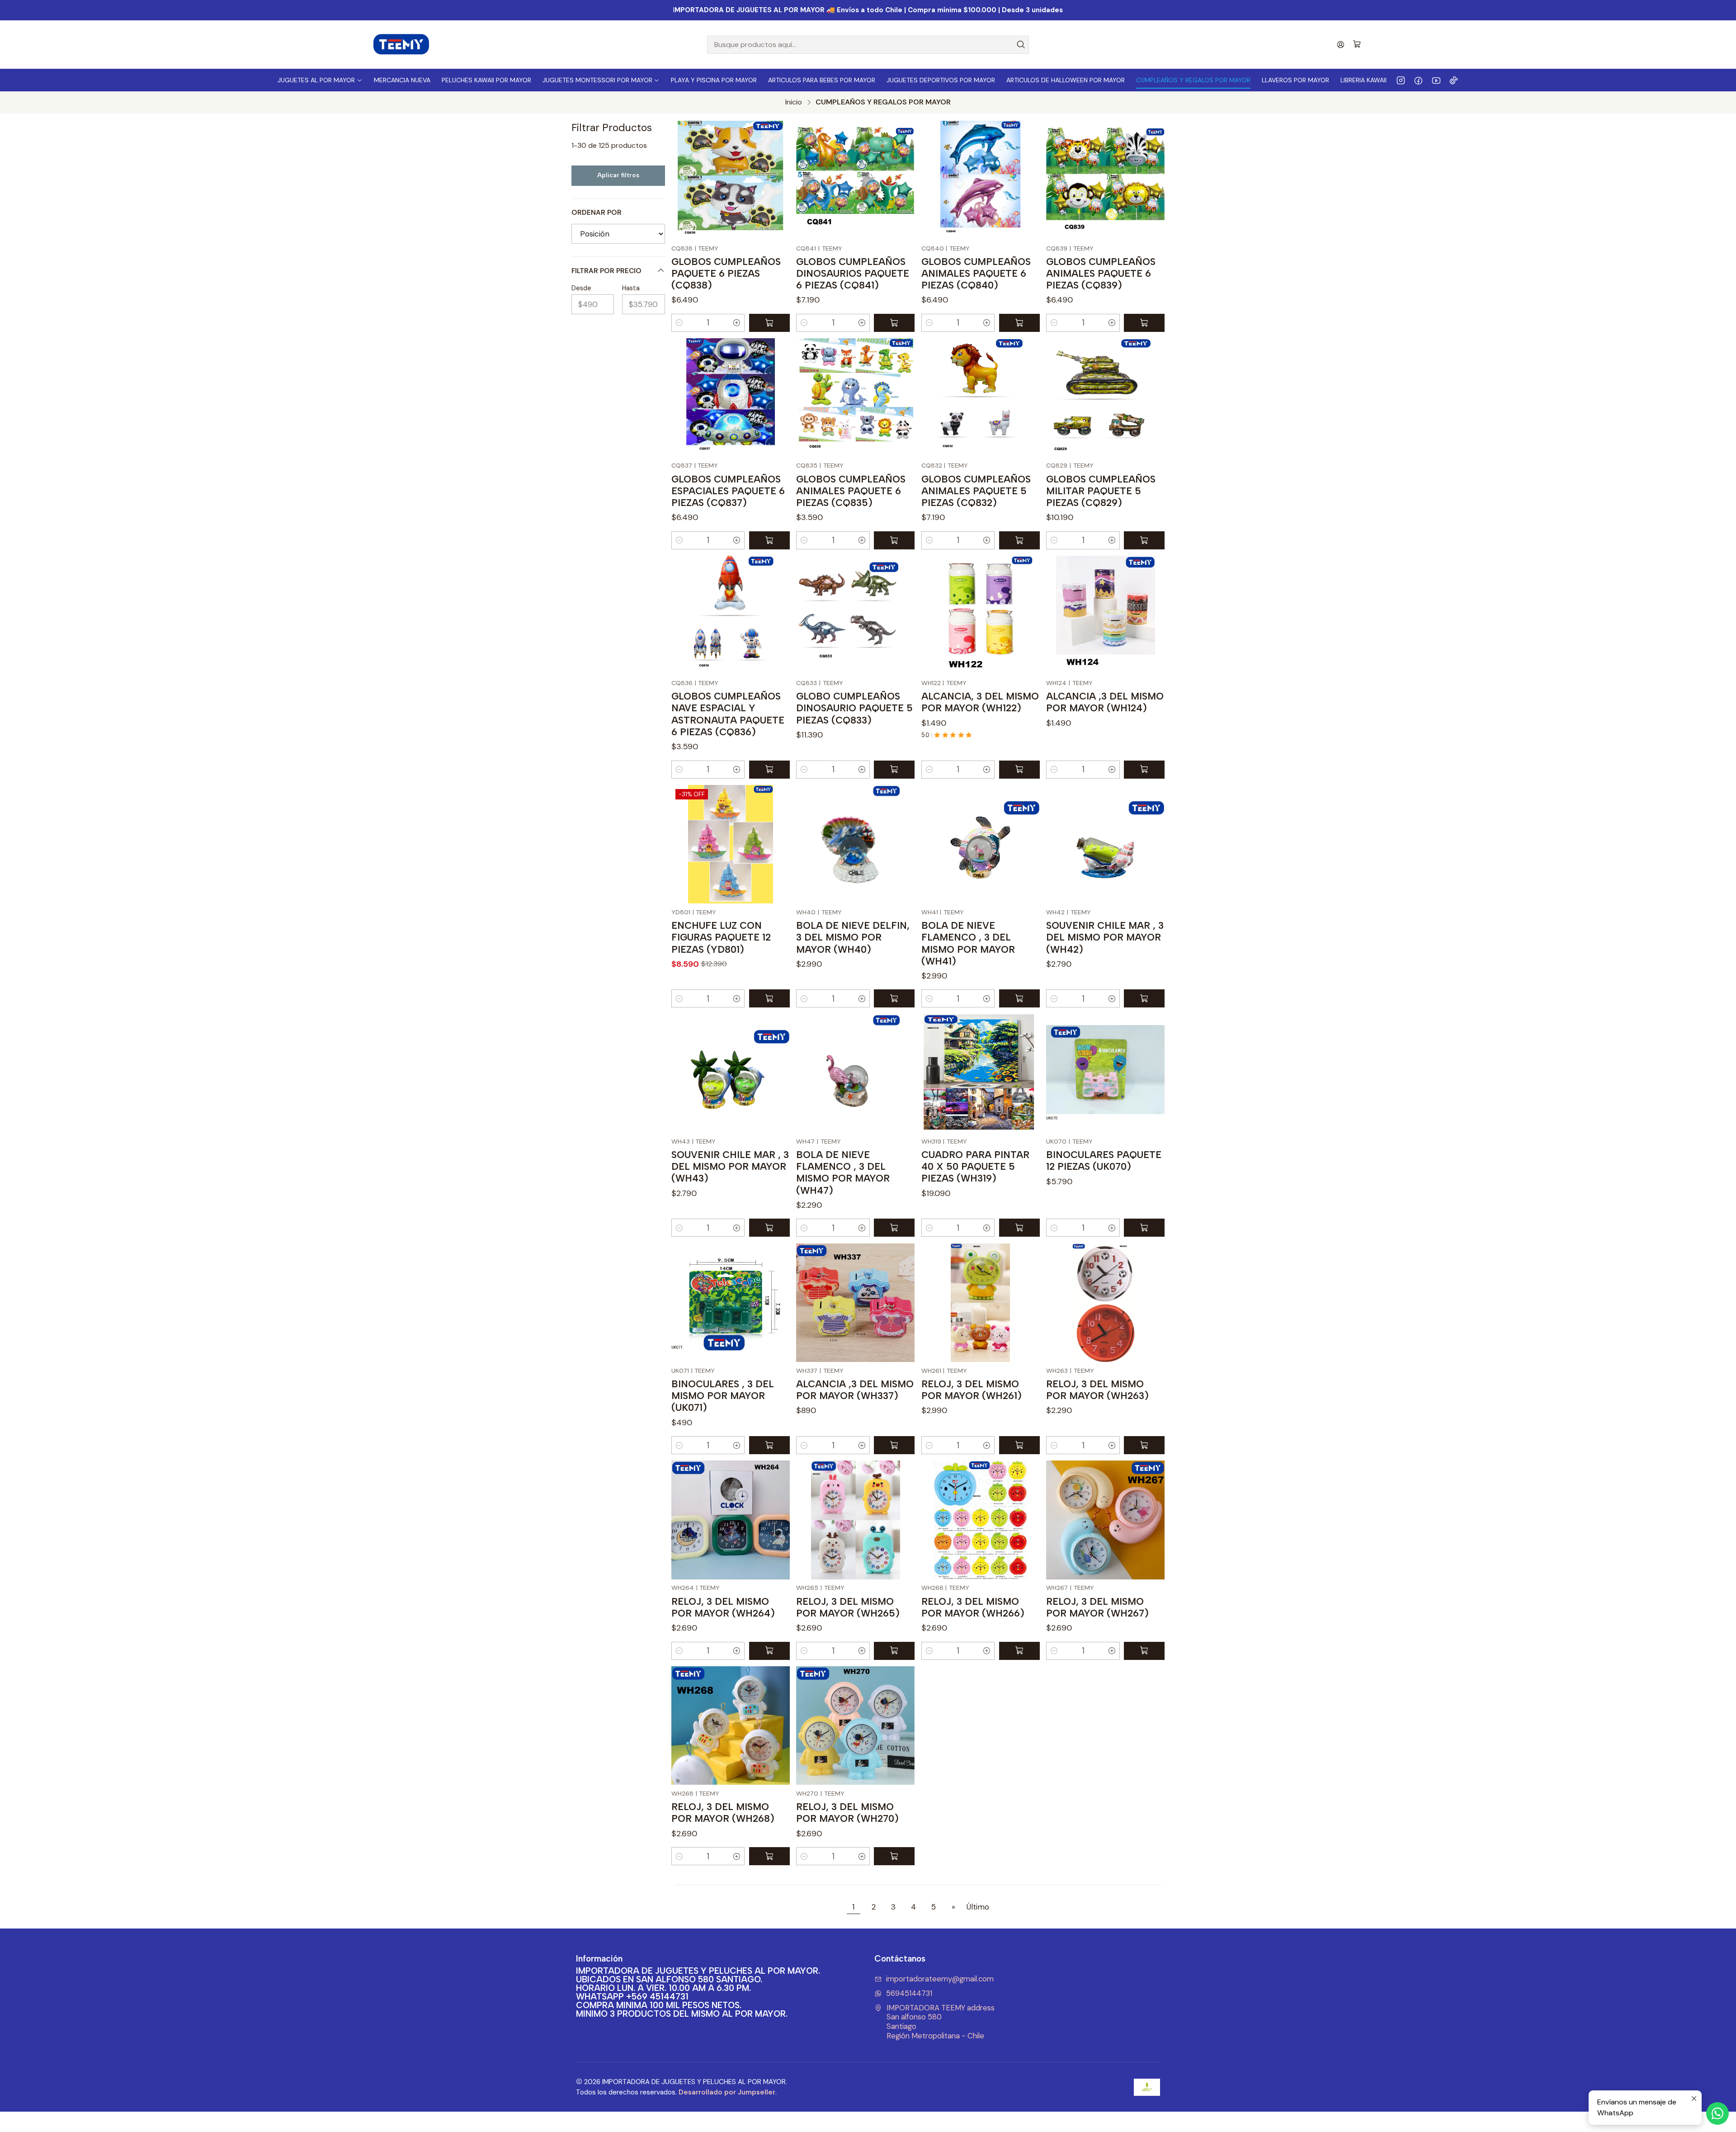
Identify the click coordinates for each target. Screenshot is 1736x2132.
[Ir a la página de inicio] (401, 45)
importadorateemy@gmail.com (940, 1979)
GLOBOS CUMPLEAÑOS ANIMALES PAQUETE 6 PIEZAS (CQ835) (851, 491)
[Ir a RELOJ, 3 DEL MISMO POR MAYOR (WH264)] (731, 1520)
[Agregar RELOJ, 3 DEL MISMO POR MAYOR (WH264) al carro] (769, 1651)
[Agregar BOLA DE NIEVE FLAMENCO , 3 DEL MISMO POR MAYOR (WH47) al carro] (894, 1228)
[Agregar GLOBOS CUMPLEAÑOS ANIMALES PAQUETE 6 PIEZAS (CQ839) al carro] (1144, 323)
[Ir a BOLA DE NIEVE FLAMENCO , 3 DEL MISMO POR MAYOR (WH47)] (855, 1073)
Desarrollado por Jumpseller (727, 2092)
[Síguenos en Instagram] (1401, 80)
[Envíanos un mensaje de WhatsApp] (1717, 2113)
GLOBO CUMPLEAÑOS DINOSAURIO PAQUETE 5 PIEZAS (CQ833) (854, 708)
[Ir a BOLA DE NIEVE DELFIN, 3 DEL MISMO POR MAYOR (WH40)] (855, 844)
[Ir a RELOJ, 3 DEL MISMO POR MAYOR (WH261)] (981, 1303)
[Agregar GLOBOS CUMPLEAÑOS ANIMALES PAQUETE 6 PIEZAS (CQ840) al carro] (1019, 323)
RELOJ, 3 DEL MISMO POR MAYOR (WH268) (723, 1813)
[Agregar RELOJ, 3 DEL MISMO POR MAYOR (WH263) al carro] (1144, 1445)
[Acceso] (1341, 45)
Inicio (794, 102)
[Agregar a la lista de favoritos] (777, 180)
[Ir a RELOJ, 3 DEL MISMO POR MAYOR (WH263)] (1105, 1303)
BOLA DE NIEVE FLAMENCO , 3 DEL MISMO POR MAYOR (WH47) (843, 1172)
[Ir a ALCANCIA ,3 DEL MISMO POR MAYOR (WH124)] (1105, 615)
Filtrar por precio (606, 271)
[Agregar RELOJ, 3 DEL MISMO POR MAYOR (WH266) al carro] (1019, 1651)
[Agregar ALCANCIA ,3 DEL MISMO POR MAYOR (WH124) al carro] (1144, 770)
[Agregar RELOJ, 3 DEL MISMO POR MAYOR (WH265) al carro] (894, 1651)
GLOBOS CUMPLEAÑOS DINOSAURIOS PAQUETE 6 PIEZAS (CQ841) (853, 273)
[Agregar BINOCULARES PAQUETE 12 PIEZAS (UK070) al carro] (1144, 1228)
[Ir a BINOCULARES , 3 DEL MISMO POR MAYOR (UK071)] (731, 1303)
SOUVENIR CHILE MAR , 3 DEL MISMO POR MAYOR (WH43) (730, 1166)
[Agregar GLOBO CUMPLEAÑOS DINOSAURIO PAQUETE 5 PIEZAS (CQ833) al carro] (894, 770)
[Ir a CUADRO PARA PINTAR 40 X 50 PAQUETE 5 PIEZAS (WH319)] (981, 1073)
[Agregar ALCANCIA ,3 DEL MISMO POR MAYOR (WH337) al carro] (894, 1445)
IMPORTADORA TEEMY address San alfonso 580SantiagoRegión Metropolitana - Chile (941, 2022)
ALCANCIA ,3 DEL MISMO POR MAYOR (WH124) (1105, 702)
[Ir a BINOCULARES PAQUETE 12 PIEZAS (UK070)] (1105, 1073)
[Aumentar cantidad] (737, 323)
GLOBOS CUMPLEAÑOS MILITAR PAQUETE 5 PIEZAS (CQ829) (1101, 491)
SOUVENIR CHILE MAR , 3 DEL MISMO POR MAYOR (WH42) (1105, 937)
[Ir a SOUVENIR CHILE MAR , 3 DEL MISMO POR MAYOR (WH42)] (1105, 844)
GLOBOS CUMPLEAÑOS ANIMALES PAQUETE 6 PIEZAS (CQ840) (976, 273)
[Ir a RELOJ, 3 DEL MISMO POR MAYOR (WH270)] (855, 1725)
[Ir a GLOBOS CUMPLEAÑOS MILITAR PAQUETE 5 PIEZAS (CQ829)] (1105, 397)
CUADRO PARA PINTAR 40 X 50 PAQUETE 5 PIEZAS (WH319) (975, 1166)
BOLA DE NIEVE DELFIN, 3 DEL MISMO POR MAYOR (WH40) (853, 937)
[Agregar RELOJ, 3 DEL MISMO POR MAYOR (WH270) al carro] (894, 1856)
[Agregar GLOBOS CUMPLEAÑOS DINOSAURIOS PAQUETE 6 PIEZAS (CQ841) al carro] (894, 323)
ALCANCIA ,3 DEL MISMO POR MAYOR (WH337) (855, 1390)
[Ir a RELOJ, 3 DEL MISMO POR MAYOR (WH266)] (981, 1520)
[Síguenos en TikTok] (1454, 80)
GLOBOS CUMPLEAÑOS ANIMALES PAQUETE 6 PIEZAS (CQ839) (1101, 273)
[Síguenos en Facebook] (1418, 80)
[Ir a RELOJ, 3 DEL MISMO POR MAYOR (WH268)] (731, 1725)
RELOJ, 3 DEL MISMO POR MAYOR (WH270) (847, 1813)
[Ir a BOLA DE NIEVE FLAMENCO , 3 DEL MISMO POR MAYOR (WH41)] (981, 844)
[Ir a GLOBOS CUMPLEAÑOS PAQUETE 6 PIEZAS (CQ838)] (731, 180)
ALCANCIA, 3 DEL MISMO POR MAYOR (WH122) (980, 702)
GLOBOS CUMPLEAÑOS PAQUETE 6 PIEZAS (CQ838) (726, 273)
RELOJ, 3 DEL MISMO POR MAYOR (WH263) (1097, 1390)
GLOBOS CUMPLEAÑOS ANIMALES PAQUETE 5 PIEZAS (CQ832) (976, 491)
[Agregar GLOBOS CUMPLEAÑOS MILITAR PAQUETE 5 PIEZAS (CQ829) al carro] (1144, 540)
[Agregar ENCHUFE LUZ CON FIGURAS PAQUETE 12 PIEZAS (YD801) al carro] (769, 998)
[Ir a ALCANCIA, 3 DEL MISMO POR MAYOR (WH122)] (981, 615)
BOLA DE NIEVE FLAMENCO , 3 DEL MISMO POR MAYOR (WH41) (968, 943)
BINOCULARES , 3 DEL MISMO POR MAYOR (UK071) (723, 1396)
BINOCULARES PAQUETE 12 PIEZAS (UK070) (1104, 1161)
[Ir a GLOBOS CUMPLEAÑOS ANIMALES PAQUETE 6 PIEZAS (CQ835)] (855, 397)
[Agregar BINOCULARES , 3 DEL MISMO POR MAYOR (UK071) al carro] (769, 1445)
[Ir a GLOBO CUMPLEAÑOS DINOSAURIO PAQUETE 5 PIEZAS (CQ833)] (855, 615)
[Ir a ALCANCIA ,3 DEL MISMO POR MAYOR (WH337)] (855, 1303)
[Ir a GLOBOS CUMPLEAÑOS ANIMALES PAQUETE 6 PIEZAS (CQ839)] (1105, 180)
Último (978, 1907)
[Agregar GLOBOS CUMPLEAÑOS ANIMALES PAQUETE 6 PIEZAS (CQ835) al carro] (894, 540)
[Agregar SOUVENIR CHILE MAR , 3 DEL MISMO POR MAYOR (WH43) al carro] (769, 1228)
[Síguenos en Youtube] (1436, 80)
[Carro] (1357, 45)
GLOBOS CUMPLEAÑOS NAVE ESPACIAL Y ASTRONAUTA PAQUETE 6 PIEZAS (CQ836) (728, 714)
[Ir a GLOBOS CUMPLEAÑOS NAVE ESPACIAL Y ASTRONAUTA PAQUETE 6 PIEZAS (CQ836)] (731, 615)
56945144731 (909, 1993)
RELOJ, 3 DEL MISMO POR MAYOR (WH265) (848, 1607)
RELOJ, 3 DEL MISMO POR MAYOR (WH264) (723, 1607)
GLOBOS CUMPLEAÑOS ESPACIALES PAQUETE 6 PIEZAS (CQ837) (728, 491)
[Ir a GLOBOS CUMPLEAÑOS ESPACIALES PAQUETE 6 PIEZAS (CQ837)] (731, 397)
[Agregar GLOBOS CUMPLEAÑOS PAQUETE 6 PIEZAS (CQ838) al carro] (769, 323)
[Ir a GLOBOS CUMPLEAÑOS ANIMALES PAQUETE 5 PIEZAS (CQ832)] (981, 397)
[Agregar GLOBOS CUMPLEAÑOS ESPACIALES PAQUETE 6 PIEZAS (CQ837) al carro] (769, 540)
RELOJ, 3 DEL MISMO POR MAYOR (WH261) (972, 1390)
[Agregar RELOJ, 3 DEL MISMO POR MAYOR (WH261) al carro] (1019, 1445)
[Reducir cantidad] (679, 323)
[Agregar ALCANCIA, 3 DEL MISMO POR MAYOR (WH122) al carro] (1019, 770)
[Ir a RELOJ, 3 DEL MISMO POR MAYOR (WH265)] (855, 1520)
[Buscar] (1021, 45)
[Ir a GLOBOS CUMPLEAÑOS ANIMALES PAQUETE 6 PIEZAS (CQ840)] (981, 180)
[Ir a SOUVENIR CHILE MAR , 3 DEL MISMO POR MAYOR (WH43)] (731, 1073)
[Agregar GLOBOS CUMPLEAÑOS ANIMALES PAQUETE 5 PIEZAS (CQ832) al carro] (1019, 540)
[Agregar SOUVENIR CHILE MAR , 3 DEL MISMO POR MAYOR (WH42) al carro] (1144, 998)
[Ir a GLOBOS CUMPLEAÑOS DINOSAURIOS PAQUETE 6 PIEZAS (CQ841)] (855, 180)
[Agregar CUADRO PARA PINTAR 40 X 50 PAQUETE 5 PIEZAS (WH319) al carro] (1019, 1228)
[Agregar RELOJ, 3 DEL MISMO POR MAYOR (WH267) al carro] (1144, 1651)
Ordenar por (597, 213)
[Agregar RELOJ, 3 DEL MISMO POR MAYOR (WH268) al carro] (769, 1856)
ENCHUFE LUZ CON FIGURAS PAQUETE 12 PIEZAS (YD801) (721, 937)
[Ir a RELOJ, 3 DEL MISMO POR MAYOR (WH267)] (1105, 1520)
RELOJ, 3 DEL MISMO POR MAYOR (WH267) (1097, 1607)
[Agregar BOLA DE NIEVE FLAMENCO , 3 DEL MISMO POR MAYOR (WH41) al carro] (1019, 998)
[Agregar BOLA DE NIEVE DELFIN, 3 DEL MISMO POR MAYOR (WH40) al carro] (894, 998)
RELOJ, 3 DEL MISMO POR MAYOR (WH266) (973, 1607)
